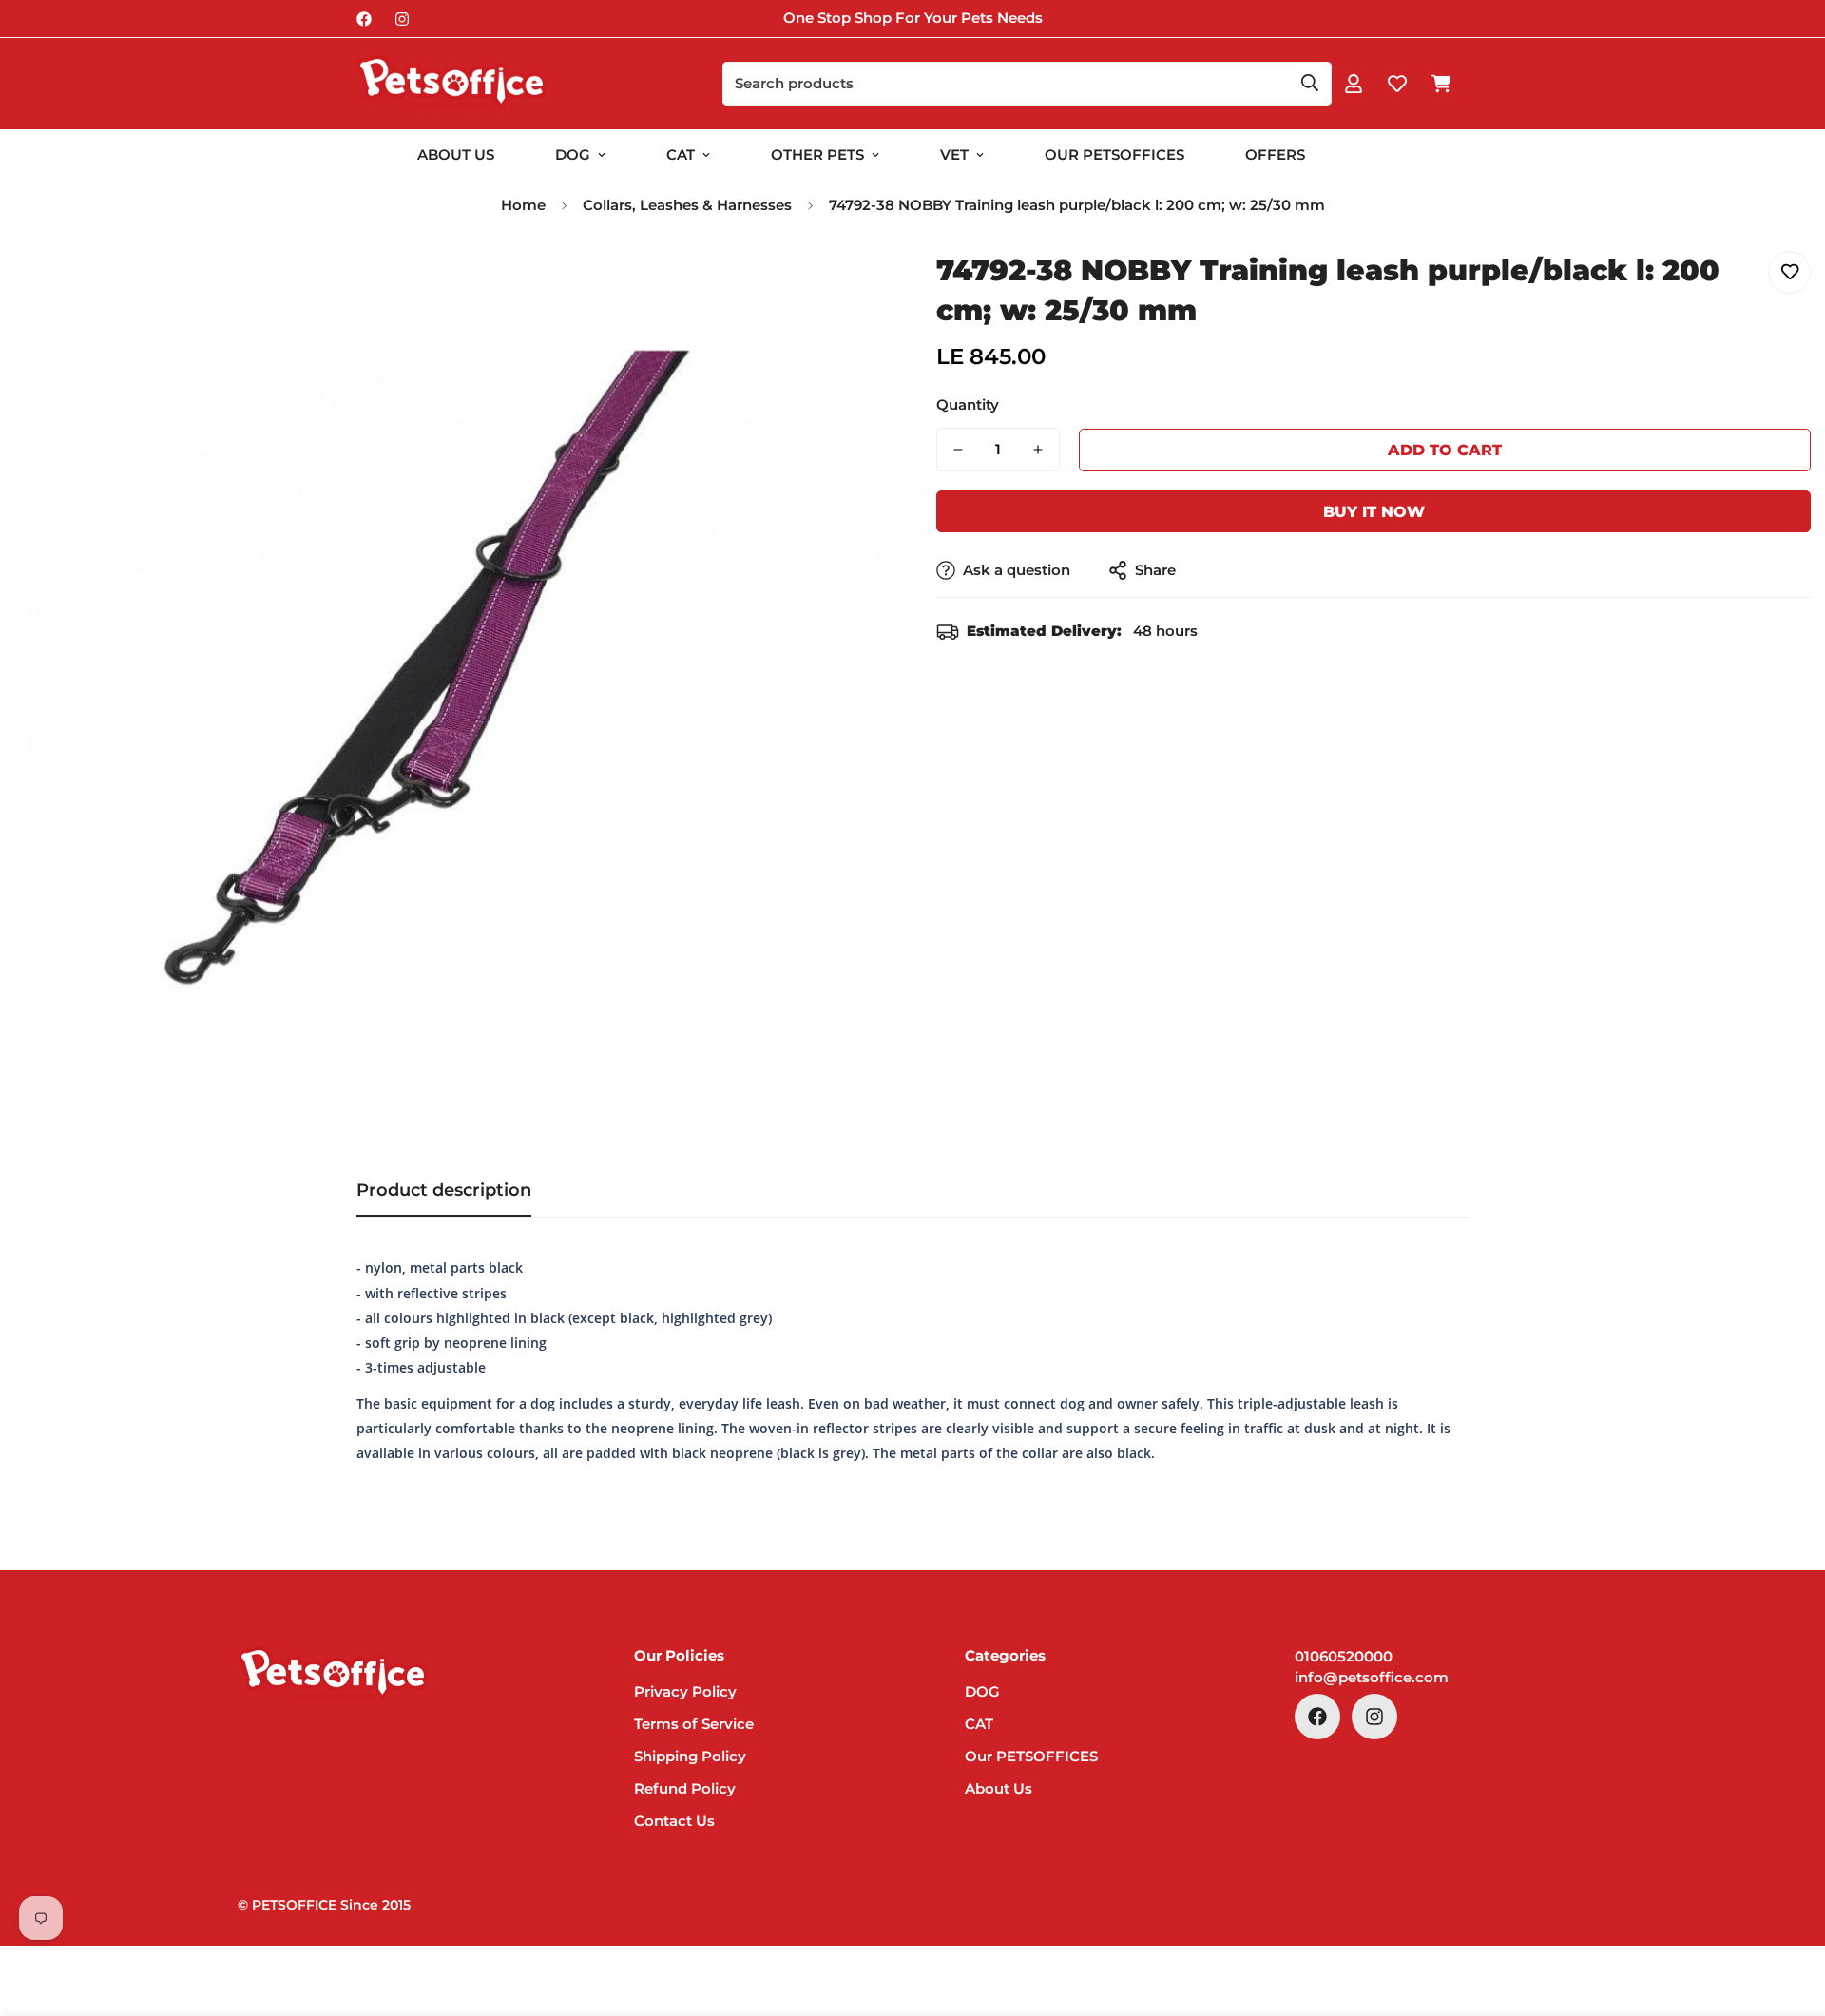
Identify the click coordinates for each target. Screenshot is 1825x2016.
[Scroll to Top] (1788, 1912)
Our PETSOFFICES (1031, 1756)
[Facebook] (364, 19)
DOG (573, 154)
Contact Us (674, 1821)
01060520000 (1344, 1656)
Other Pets (817, 154)
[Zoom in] (848, 287)
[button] (1441, 84)
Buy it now (1374, 512)
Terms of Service (694, 1724)
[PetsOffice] (451, 84)
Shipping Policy (690, 1756)
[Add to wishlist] (1789, 272)
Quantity (968, 404)
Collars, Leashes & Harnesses (687, 205)
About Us (456, 154)
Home (523, 205)
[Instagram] (402, 19)
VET (954, 154)
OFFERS (1275, 154)
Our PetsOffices (1114, 154)
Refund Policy (685, 1788)
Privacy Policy (685, 1691)
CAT (681, 154)
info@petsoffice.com (1372, 1677)
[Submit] (1310, 83)
